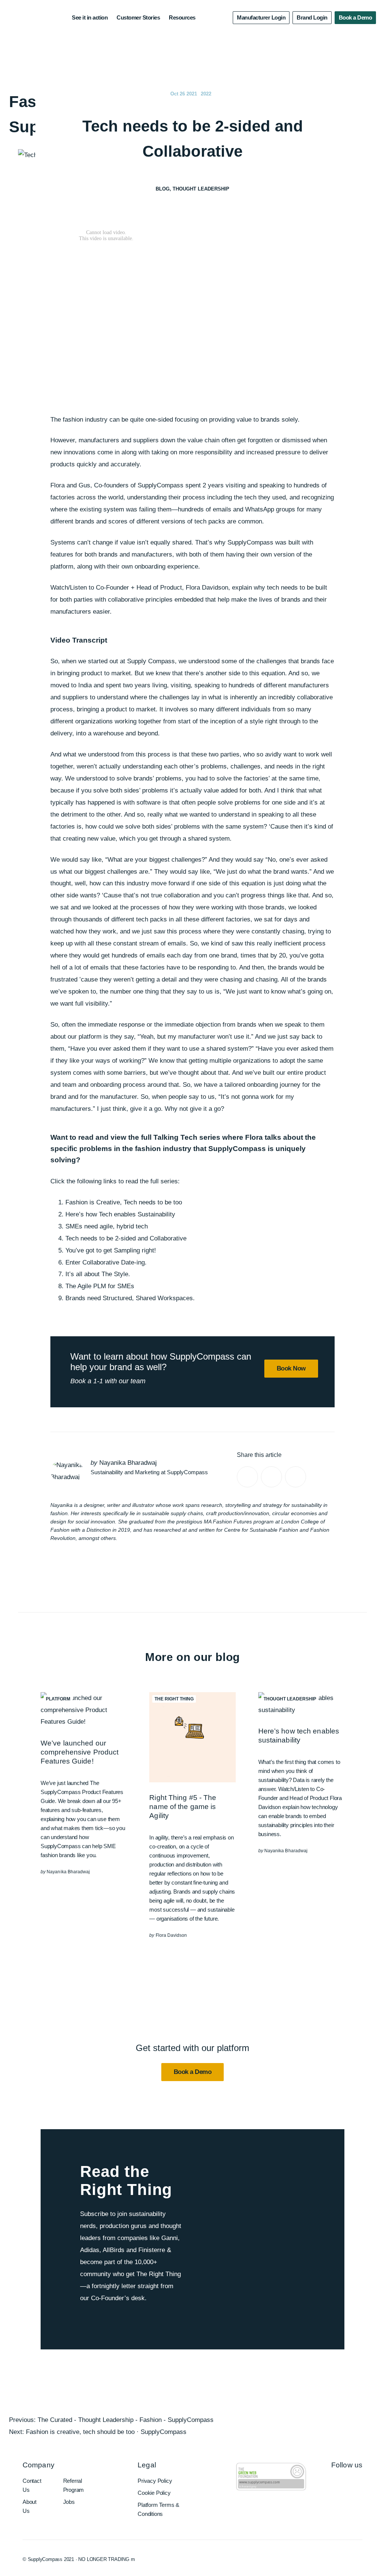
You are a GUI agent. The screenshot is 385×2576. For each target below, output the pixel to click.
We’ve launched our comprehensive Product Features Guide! (80, 1752)
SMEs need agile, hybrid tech (107, 1226)
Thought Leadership (201, 189)
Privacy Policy (155, 2481)
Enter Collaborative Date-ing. (106, 1262)
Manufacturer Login (261, 17)
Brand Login (312, 17)
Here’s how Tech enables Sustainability (120, 1214)
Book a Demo (355, 17)
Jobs (69, 2502)
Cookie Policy (154, 2493)
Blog (163, 189)
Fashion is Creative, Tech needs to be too (124, 1202)
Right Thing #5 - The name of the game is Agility (183, 1807)
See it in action (90, 17)
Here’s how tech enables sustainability (299, 1736)
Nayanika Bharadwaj (128, 1463)
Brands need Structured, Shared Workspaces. (130, 1298)
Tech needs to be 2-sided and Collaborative (126, 1238)
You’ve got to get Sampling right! (111, 1250)
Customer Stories (138, 17)
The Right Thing (174, 1699)
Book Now (291, 1368)
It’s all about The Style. (98, 1274)
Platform (58, 1699)
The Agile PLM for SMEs (100, 1286)
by (65, 1872)
